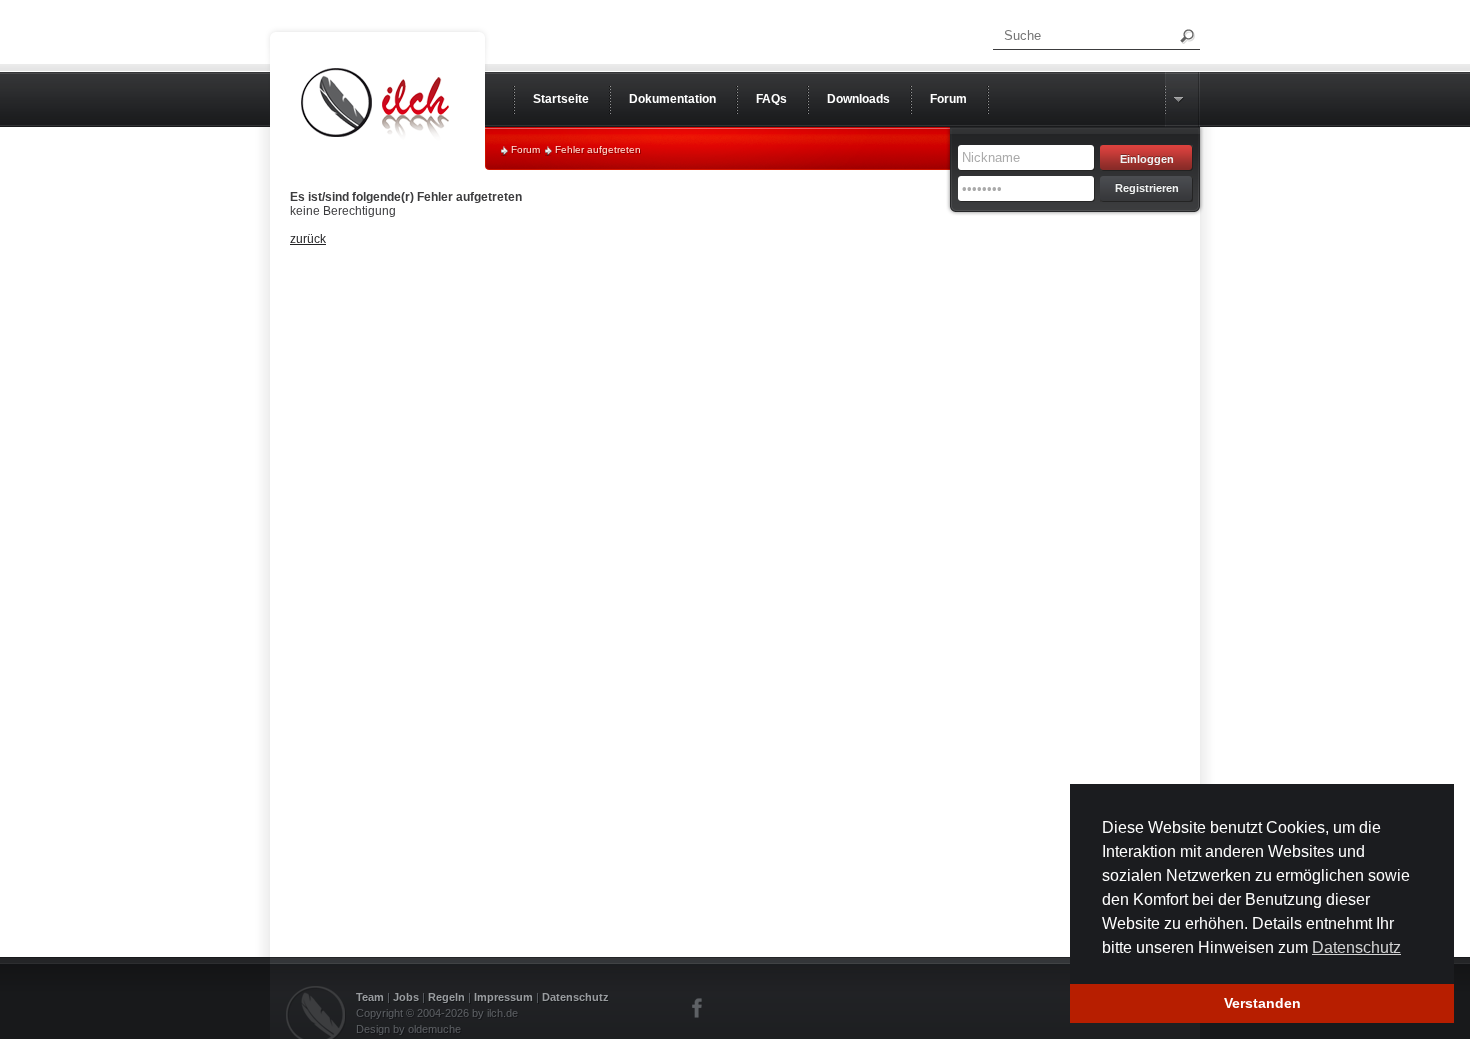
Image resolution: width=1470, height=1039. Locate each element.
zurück (308, 239)
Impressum (503, 997)
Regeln (446, 997)
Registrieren (1147, 188)
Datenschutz (575, 997)
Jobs (406, 997)
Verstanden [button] (1262, 1003)
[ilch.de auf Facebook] (698, 1008)
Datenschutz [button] (1356, 947)
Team (370, 997)
